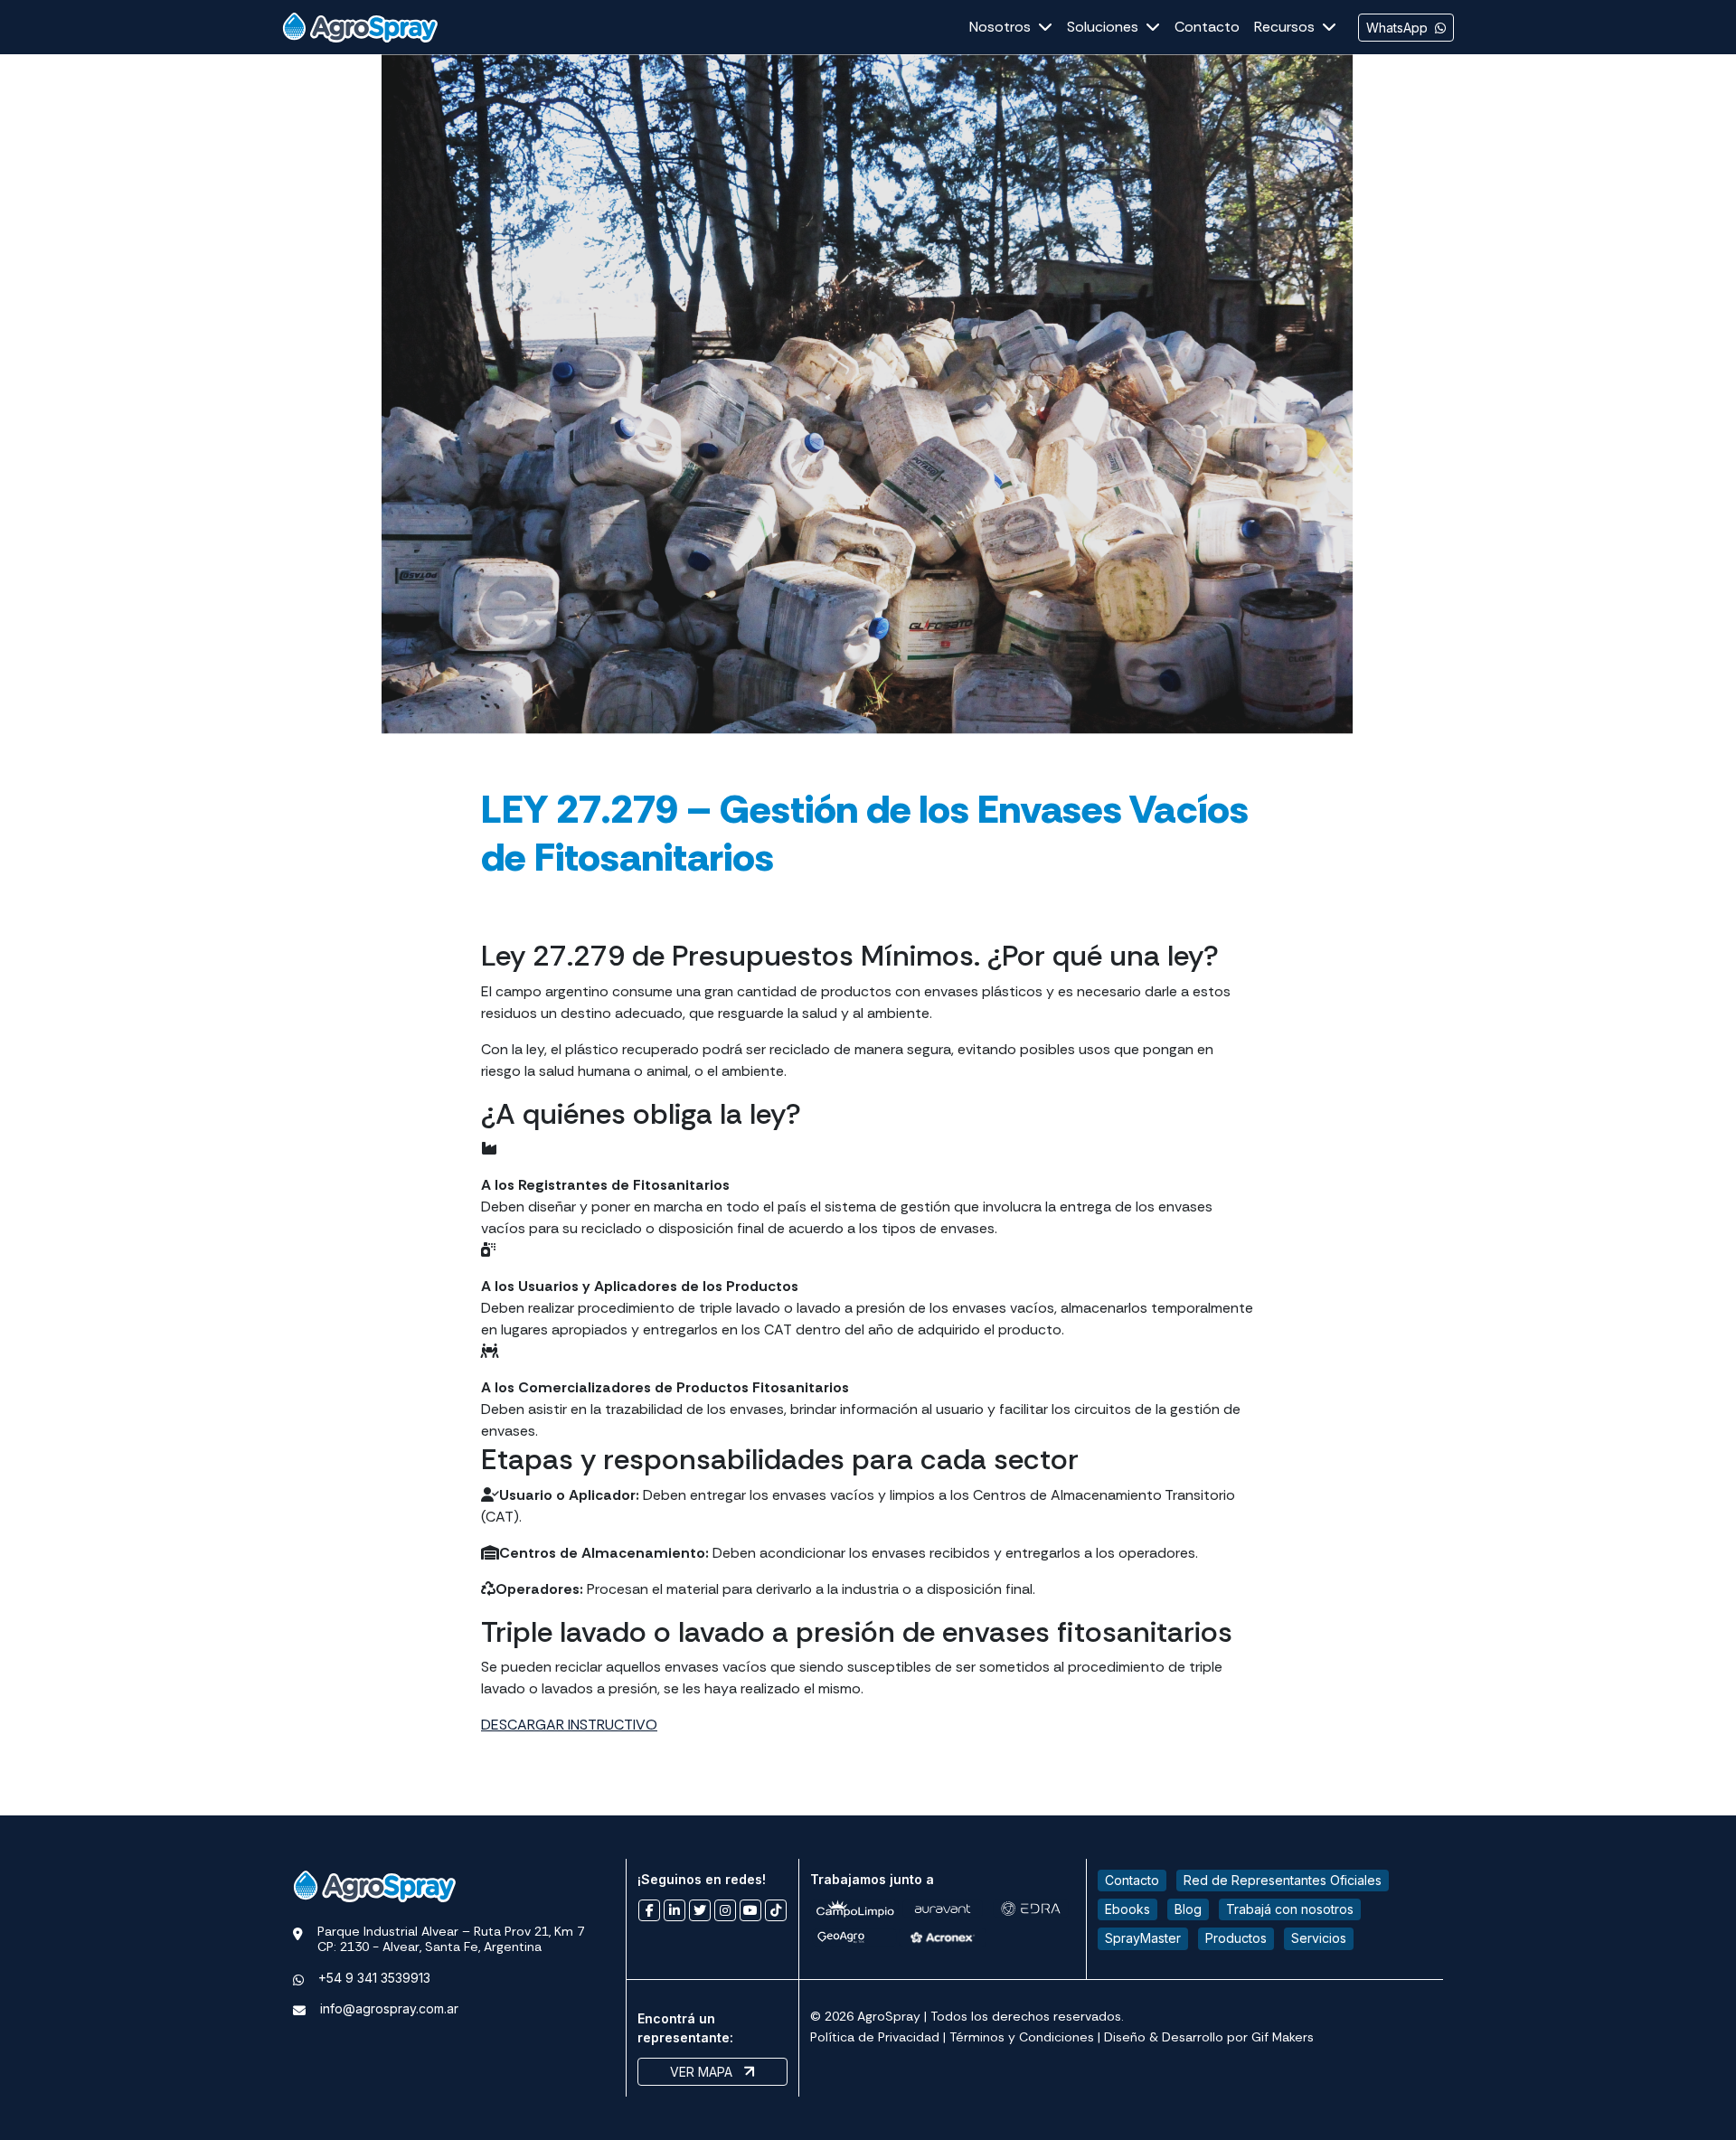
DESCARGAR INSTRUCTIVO (569, 1725)
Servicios (1319, 1938)
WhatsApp (1397, 28)
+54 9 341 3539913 (374, 1978)
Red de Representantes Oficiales (1283, 1880)
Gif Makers (1283, 2037)
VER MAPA (703, 2072)
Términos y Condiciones (1022, 2037)
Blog (1188, 1909)
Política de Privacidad (875, 2037)
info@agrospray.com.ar (389, 2008)
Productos (1236, 1938)
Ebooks (1127, 1909)
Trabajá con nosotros (1290, 1909)
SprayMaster (1143, 1938)
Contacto (1132, 1880)
